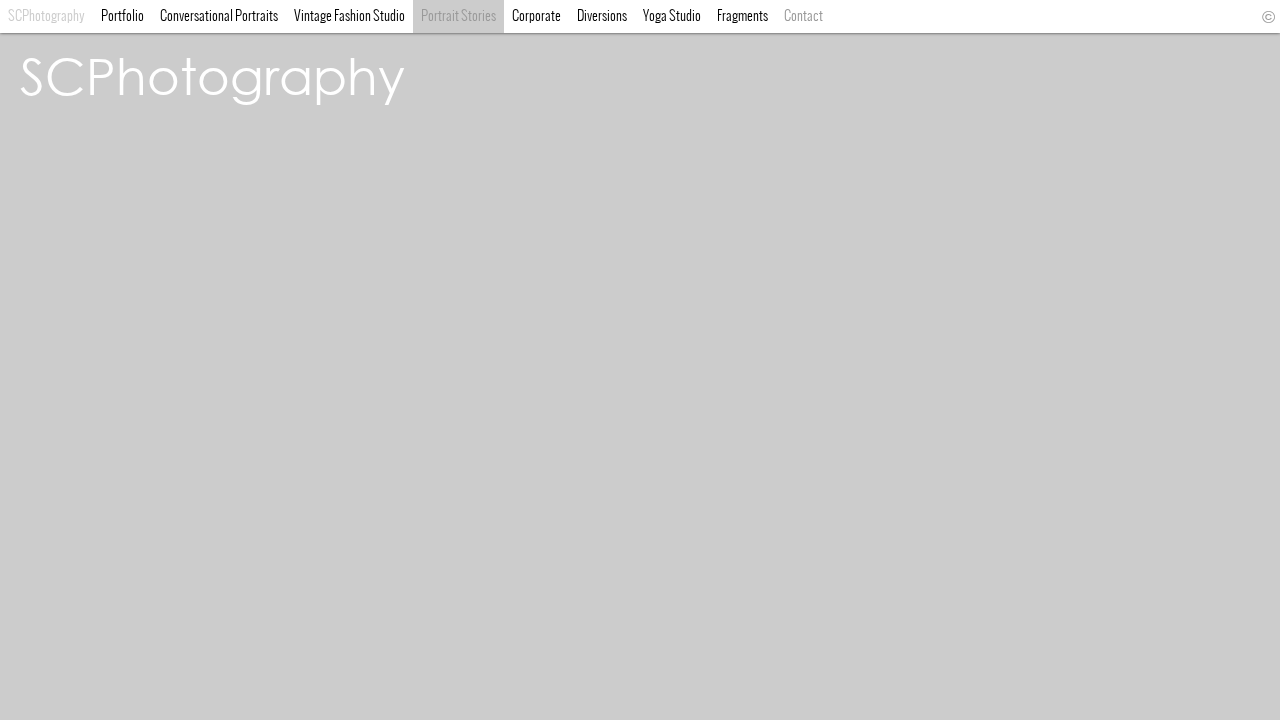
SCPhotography (212, 74)
